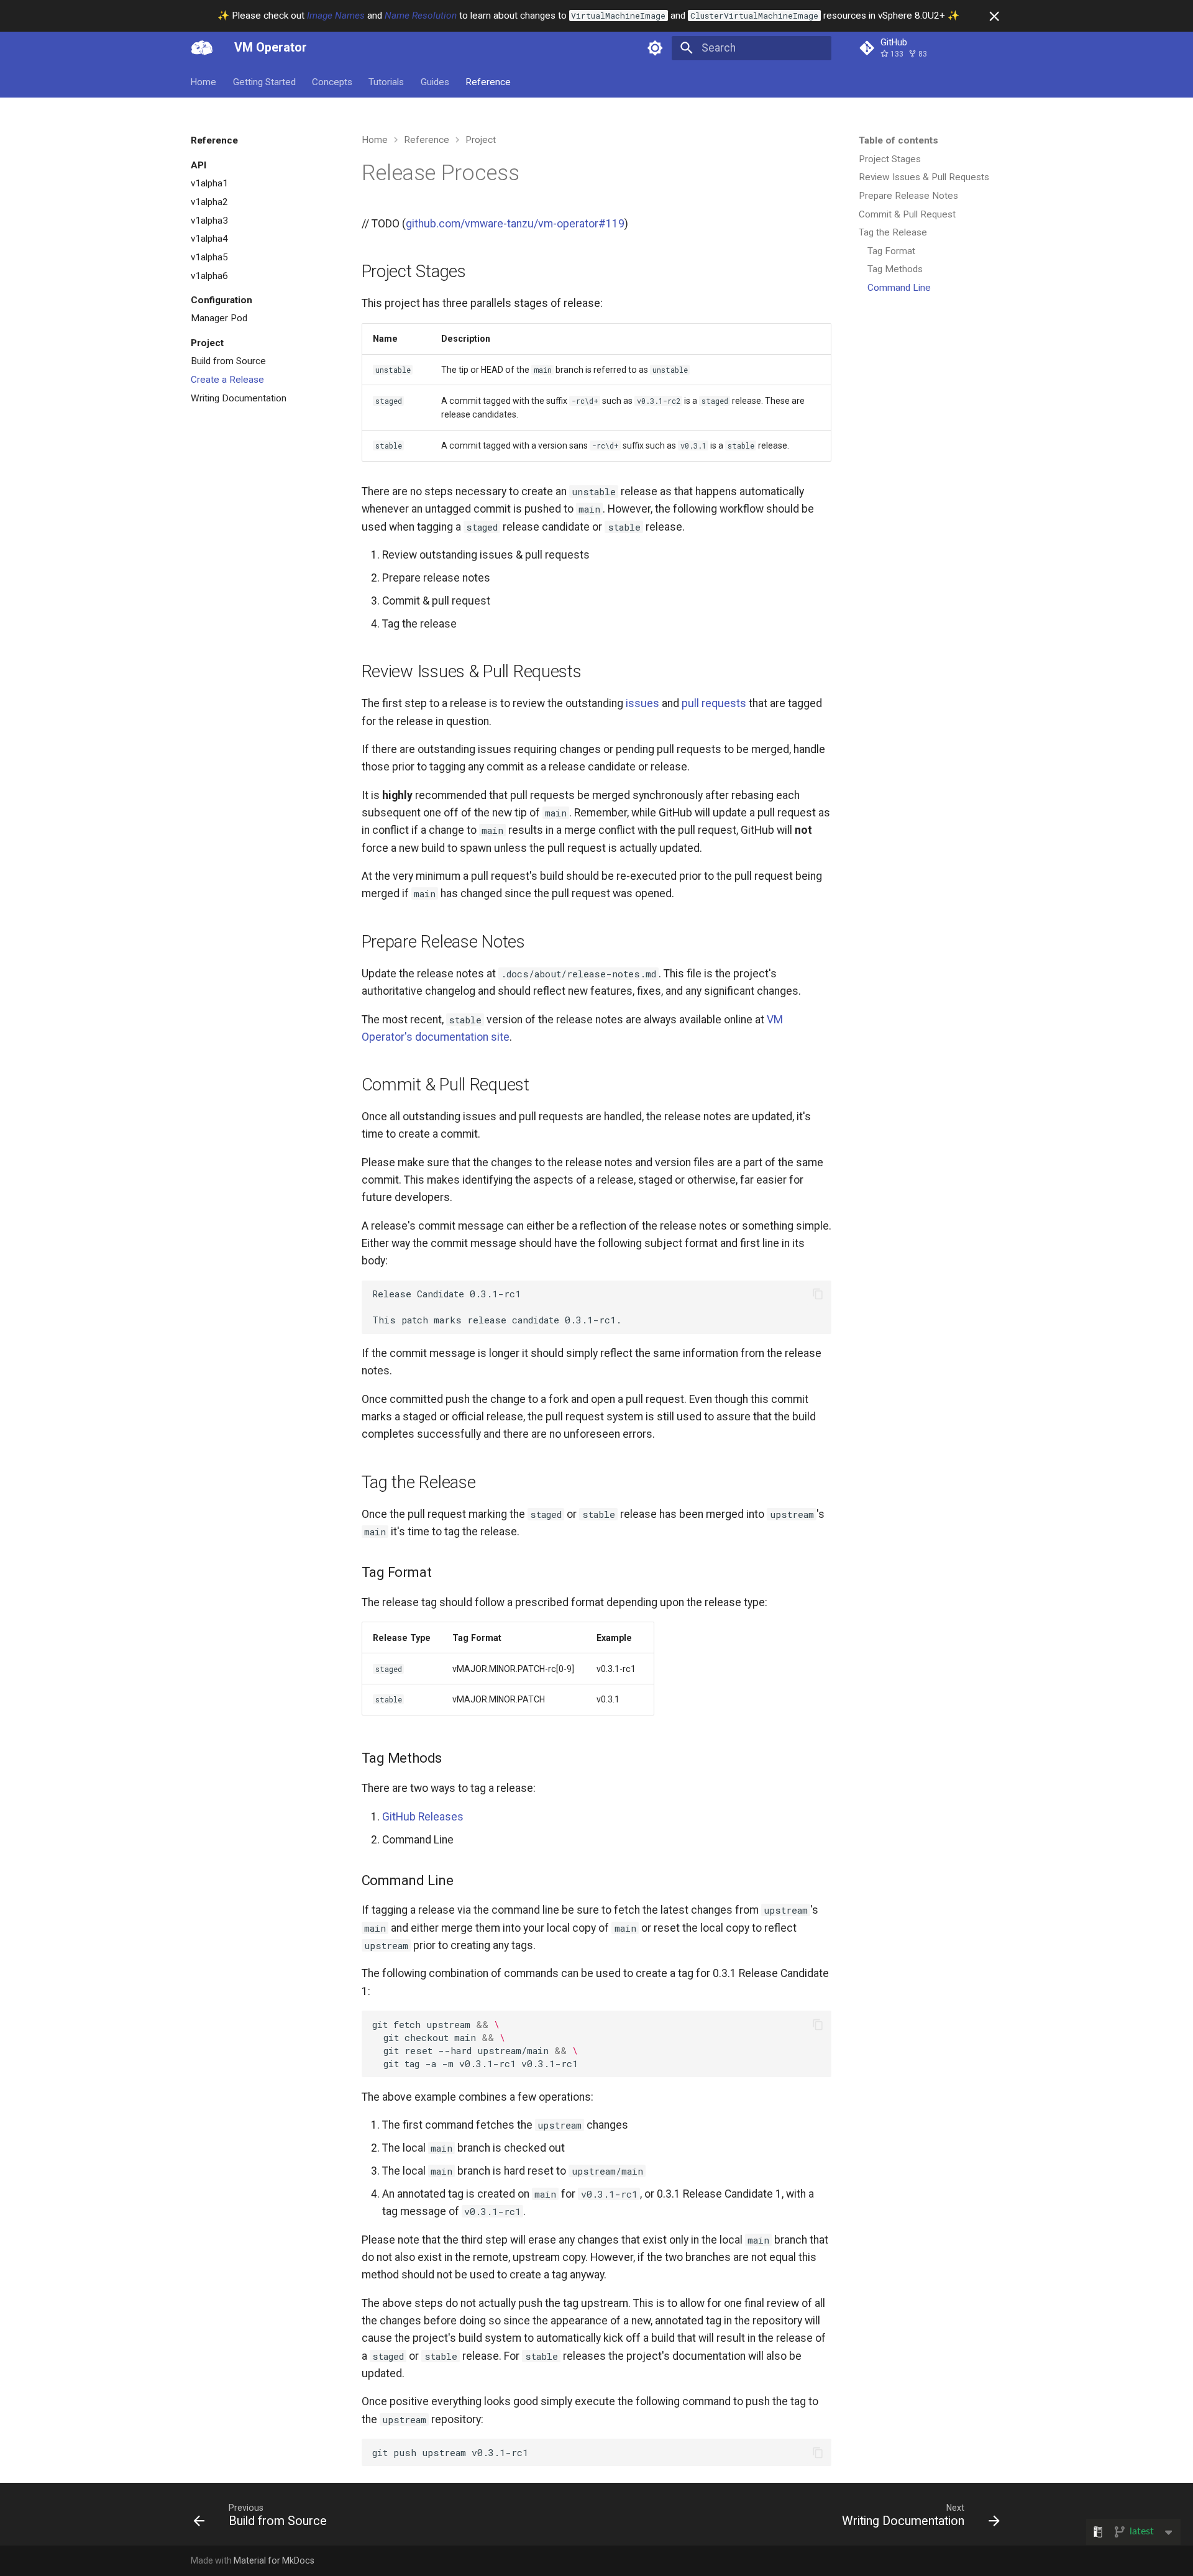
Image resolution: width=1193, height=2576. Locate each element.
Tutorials (387, 81)
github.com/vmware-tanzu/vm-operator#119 (515, 224)
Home (204, 81)
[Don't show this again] (994, 16)
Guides (435, 81)
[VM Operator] (202, 48)
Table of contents (898, 140)
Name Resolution (421, 16)
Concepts (332, 81)
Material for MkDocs (274, 2560)
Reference (488, 81)
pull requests (714, 703)
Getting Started (264, 81)
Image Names (336, 16)
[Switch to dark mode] (656, 48)
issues (642, 703)
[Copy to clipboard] (818, 1294)
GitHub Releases (423, 1817)
